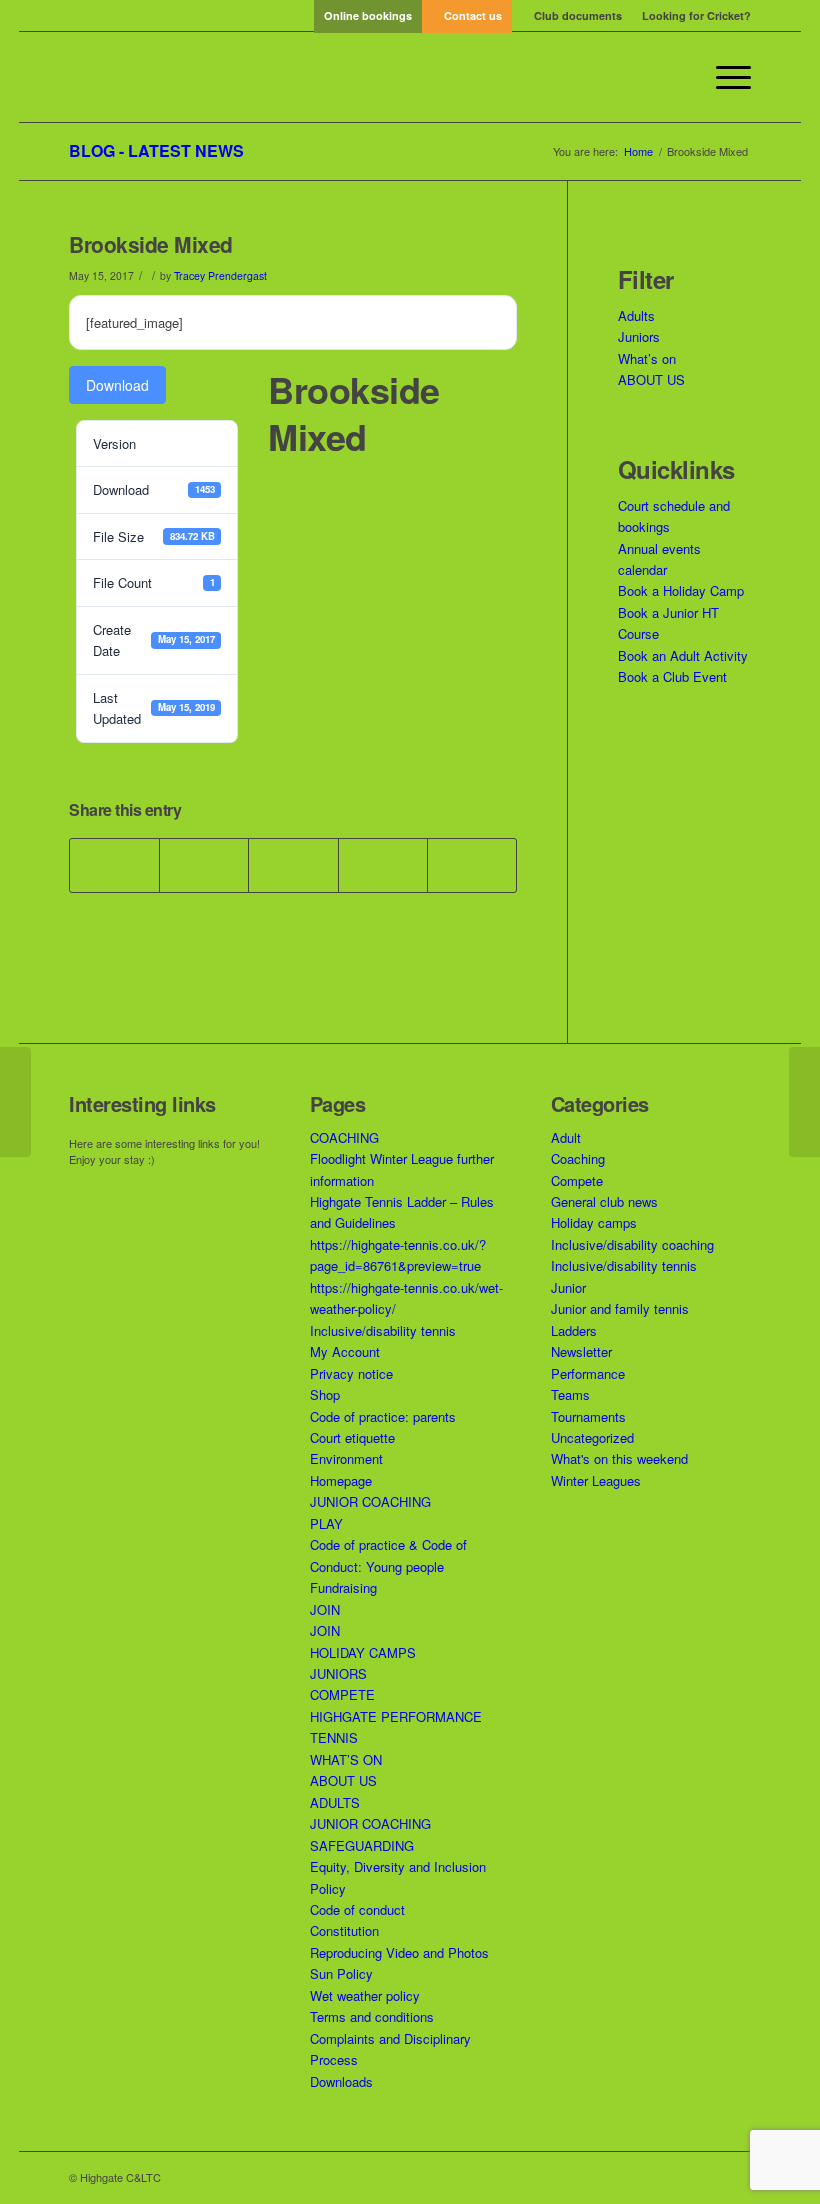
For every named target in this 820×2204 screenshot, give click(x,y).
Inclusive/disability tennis (383, 1330)
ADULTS (335, 1802)
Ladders (574, 1330)
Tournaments (588, 1416)
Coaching (578, 1158)
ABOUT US (651, 379)
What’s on (647, 358)
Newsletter (581, 1351)
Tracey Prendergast (220, 275)
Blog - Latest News (156, 150)
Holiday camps (594, 1222)
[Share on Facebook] (114, 865)
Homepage (341, 1480)
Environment (346, 1458)
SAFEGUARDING (362, 1845)
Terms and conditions (372, 2016)
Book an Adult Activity (683, 655)
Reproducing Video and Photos (399, 1952)
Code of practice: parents (383, 1416)
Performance (588, 1373)
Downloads (341, 2081)
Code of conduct (357, 1909)
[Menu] (723, 77)
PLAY (326, 1523)
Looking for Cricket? (696, 15)
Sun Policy (341, 1973)
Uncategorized (592, 1437)
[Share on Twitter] (204, 865)
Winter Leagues (596, 1480)
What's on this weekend (619, 1458)
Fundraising (343, 1587)
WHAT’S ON (346, 1759)
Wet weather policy (365, 1995)
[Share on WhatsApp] (293, 865)
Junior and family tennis (620, 1308)
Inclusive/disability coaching (632, 1244)
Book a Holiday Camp (681, 590)
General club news (604, 1201)
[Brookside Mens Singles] (15, 1102)
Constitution (344, 1930)
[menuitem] (368, 15)
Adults (636, 315)
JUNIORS (338, 1673)
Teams (570, 1394)
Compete (577, 1180)
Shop (325, 1394)
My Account (345, 1351)
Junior (568, 1287)
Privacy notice (351, 1373)
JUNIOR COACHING (370, 1501)
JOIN (325, 1609)
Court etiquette (352, 1437)
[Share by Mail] (472, 865)
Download (117, 385)
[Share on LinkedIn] (383, 865)
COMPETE (342, 1694)
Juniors (639, 336)
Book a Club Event (672, 676)
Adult (566, 1137)
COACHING (344, 1137)
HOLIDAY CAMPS (363, 1652)
